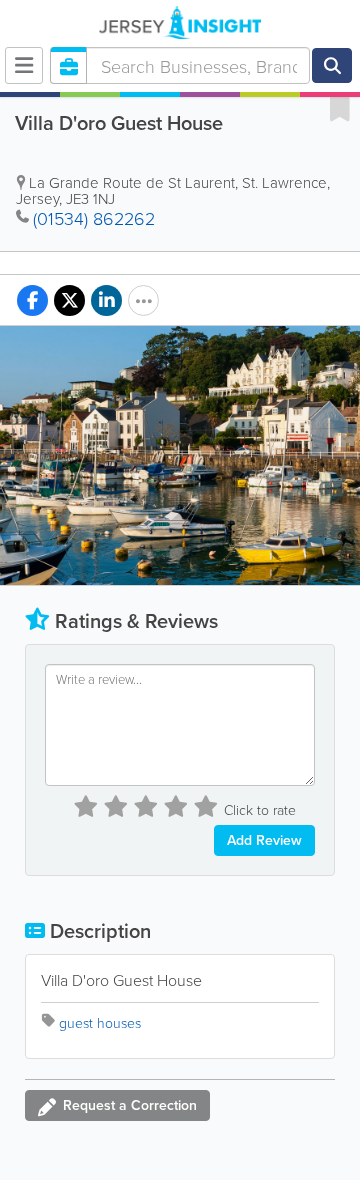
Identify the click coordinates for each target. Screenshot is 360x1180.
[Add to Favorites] (340, 108)
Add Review (264, 840)
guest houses (100, 1022)
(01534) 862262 (94, 218)
